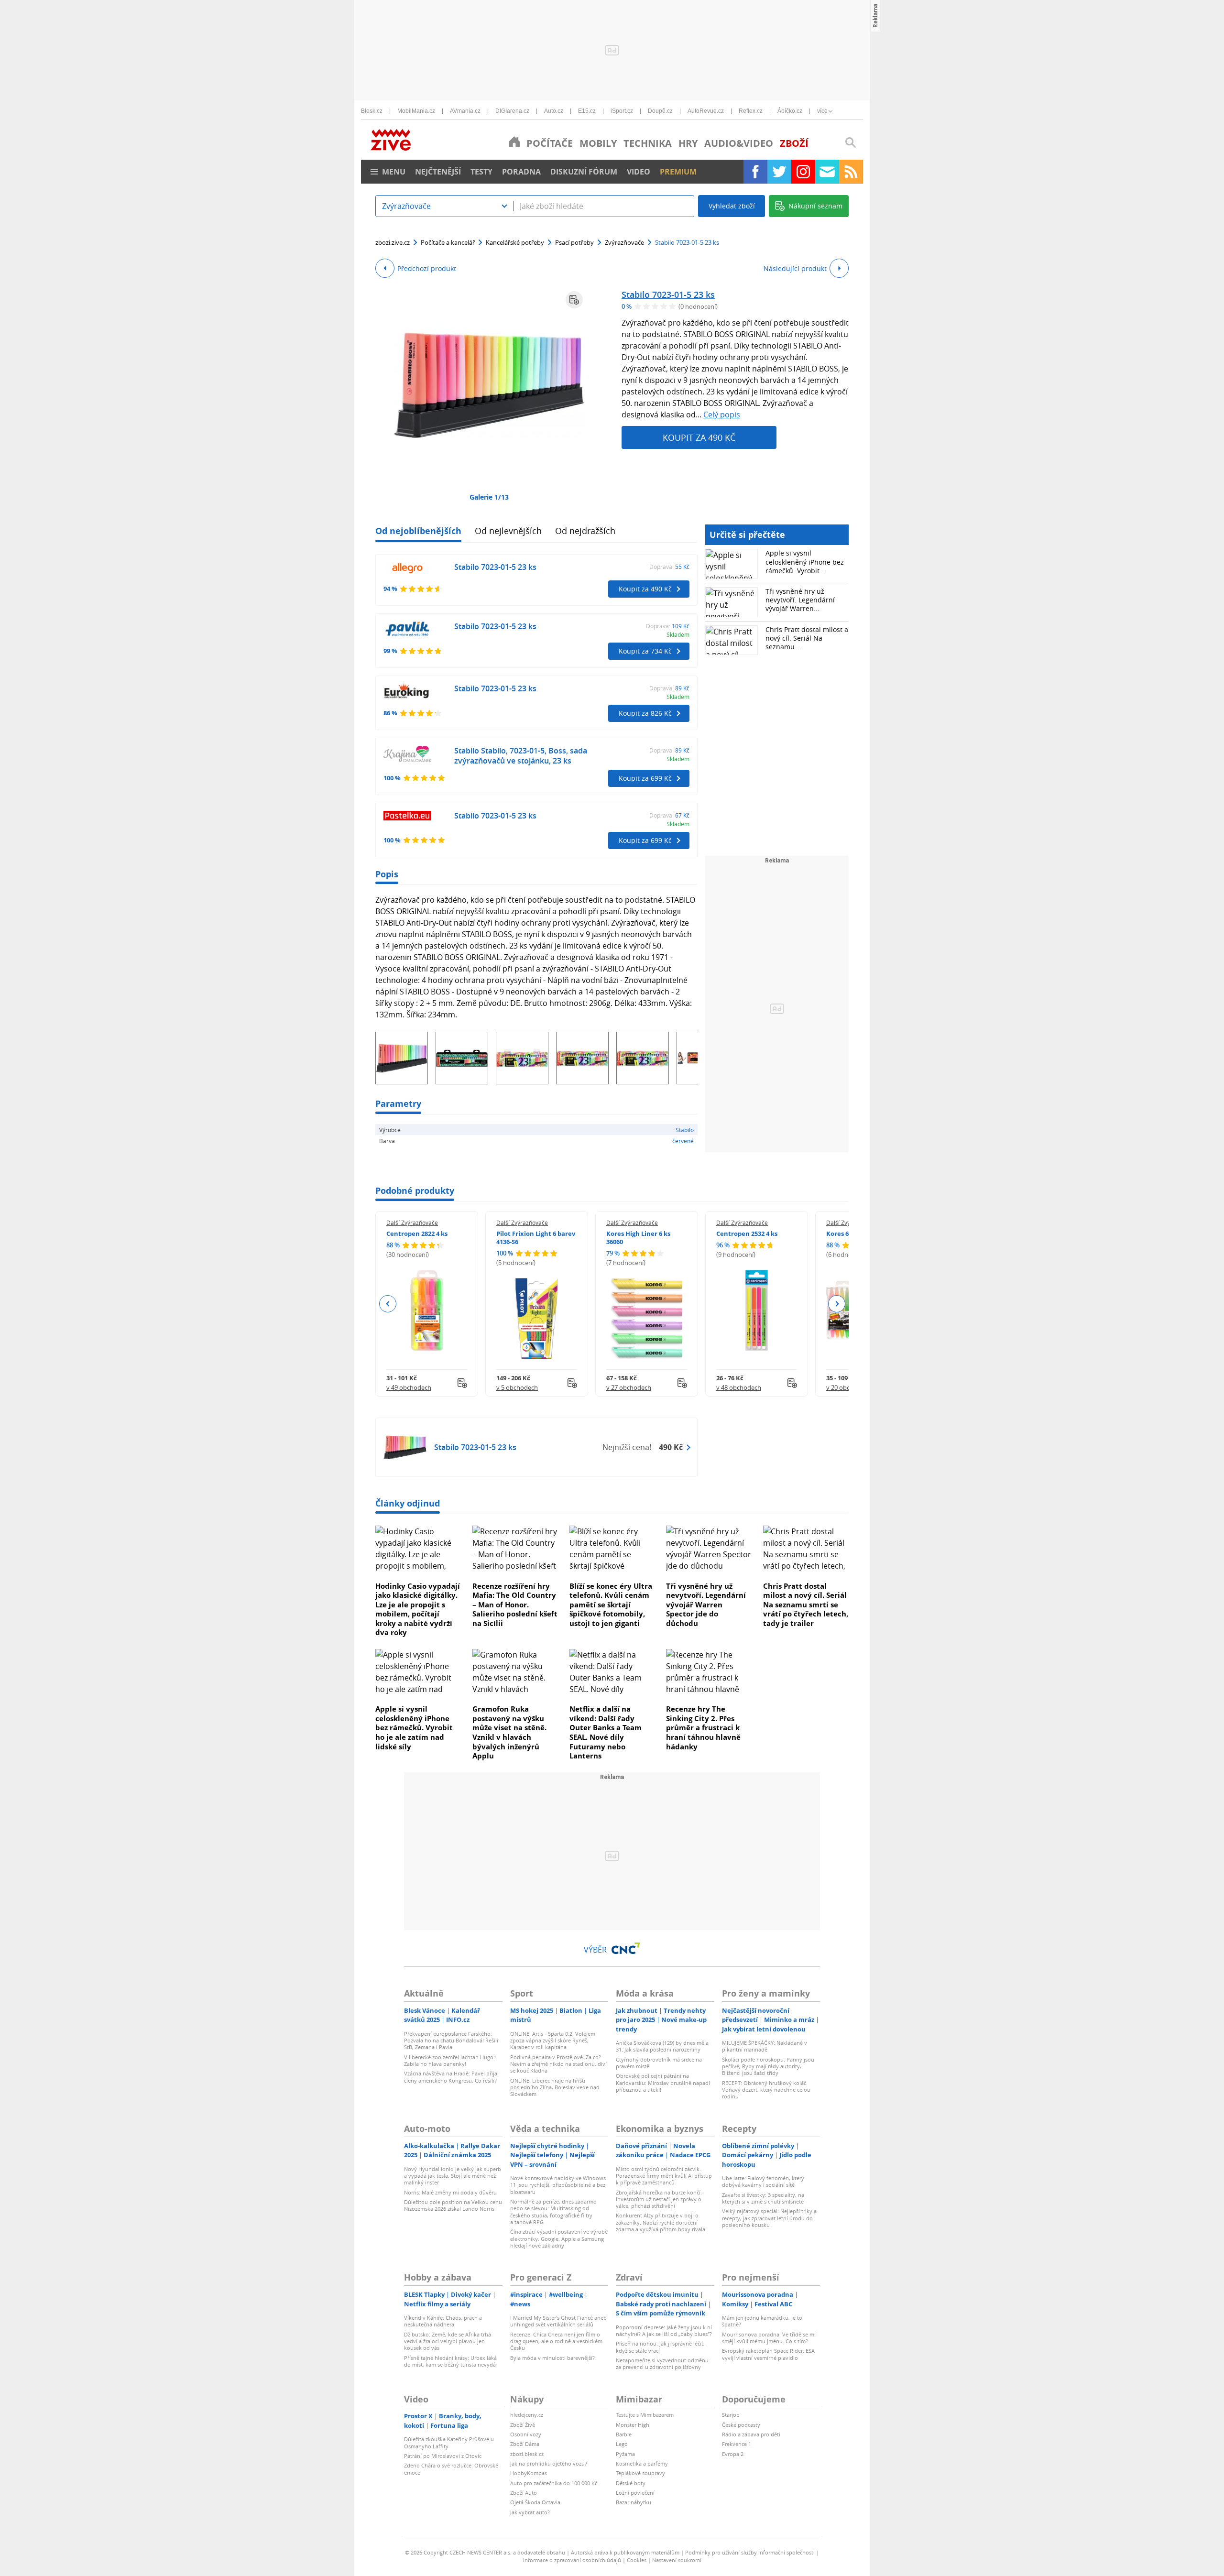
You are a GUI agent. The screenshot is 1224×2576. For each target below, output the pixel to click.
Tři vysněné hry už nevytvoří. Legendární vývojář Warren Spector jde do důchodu (706, 1605)
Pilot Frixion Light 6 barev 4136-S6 (536, 1238)
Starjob (731, 2415)
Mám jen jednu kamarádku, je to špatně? (762, 2321)
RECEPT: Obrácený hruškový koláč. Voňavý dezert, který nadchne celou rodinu (766, 2090)
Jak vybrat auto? (530, 2512)
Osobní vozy (526, 2434)
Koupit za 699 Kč (645, 778)
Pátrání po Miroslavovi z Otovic (443, 2456)
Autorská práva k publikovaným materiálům (625, 2552)
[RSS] (851, 172)
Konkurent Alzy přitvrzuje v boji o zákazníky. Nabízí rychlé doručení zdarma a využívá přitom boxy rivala (661, 2222)
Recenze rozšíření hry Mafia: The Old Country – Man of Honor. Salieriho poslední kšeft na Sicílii (515, 1605)
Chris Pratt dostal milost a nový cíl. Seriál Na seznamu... (807, 638)
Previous (388, 1304)
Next (836, 1304)
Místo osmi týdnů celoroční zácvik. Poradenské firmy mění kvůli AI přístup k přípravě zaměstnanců (664, 2176)
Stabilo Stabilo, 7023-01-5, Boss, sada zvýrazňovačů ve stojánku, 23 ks (521, 756)
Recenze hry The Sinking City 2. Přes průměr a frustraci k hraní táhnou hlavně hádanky (703, 1727)
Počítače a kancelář (448, 242)
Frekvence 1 (737, 2444)
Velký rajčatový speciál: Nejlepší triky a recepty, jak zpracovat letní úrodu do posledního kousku (769, 2218)
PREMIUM (678, 172)
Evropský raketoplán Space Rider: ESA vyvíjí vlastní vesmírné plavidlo (768, 2354)
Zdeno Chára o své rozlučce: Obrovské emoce (451, 2469)
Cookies (637, 2560)
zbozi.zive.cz (393, 242)
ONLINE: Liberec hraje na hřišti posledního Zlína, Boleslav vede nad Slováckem (555, 2087)
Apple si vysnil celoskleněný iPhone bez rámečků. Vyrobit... (805, 562)
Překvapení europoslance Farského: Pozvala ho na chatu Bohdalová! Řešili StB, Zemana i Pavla (451, 2041)
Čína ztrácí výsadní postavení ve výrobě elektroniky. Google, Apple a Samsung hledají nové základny (559, 2238)
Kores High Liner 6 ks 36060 (638, 1238)
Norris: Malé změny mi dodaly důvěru (450, 2192)
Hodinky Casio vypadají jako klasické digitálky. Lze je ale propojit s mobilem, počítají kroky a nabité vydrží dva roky (418, 1609)
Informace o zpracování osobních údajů (572, 2560)
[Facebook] (755, 172)
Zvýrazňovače (624, 242)
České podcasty (741, 2425)
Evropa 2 (733, 2454)
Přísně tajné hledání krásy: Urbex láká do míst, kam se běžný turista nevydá (450, 2361)
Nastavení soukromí (677, 2560)
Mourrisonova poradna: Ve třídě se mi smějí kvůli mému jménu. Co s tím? (769, 2338)
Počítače (550, 143)
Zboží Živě (523, 2425)
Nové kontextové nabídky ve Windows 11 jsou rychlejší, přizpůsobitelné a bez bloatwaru (558, 2185)
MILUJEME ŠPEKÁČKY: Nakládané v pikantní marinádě (765, 2046)
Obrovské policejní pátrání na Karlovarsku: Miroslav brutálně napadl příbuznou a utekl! (663, 2083)
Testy (481, 172)
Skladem (678, 634)
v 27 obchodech (629, 1387)
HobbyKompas (529, 2473)
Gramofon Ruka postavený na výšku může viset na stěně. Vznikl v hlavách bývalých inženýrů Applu (509, 1732)
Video (639, 172)
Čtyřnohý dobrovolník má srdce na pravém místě (659, 2063)
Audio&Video (739, 143)
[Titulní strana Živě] (514, 142)
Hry (688, 143)
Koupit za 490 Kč (699, 437)
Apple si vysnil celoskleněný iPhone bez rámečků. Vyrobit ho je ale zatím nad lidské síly (414, 1727)
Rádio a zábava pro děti (751, 2434)
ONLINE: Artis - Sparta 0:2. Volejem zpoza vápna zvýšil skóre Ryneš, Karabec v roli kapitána (553, 2041)
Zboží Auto (524, 2493)
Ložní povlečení (635, 2493)
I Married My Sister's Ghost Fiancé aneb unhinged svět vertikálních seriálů (558, 2321)
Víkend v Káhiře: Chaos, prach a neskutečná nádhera (443, 2321)
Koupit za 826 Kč (645, 713)
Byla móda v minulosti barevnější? (552, 2358)
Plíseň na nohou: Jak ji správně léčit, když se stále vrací (660, 2347)
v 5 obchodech (517, 1387)
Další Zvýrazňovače (412, 1223)
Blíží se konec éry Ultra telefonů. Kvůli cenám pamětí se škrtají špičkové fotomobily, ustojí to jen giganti (611, 1605)
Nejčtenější (438, 172)
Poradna (521, 172)
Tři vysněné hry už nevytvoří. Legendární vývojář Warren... (800, 600)
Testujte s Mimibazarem (645, 2415)
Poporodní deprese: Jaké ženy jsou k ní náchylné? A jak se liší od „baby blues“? (664, 2330)
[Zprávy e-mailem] (827, 172)
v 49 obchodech (409, 1387)
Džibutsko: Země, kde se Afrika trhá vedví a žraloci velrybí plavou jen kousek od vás (448, 2341)
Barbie (624, 2434)
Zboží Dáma (525, 2444)
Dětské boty (631, 2483)
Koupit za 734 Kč (645, 651)
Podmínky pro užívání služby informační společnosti (750, 2552)
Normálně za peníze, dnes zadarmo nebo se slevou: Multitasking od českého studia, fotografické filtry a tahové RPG (553, 2212)
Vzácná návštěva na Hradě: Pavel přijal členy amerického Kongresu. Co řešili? (451, 2077)
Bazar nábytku (634, 2502)
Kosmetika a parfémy (642, 2463)
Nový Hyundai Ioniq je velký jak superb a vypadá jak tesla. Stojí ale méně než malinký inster (453, 2176)
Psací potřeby (574, 242)
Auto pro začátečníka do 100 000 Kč (554, 2483)
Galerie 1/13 (489, 497)
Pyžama (625, 2454)
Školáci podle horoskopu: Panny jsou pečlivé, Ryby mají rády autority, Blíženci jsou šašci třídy (768, 2066)
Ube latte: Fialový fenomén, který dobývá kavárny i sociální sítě (763, 2181)
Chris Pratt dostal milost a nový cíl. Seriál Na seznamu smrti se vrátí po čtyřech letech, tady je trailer (806, 1605)
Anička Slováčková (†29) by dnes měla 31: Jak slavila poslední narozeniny (662, 2046)
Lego (622, 2444)
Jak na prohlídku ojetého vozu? (549, 2463)
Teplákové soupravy (640, 2473)
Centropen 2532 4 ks (747, 1233)
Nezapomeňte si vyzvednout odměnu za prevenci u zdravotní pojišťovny (662, 2363)
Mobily (598, 143)
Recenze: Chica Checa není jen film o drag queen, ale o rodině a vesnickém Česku (556, 2341)
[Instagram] (803, 172)
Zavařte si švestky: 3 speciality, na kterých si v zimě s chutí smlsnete (763, 2198)
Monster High (633, 2425)
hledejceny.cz (527, 2415)
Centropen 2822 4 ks (417, 1233)
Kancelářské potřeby (515, 242)
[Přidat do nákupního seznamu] (574, 300)
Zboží (794, 143)
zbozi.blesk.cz (527, 2454)
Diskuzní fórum (584, 172)
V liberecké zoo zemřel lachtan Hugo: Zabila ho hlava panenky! (449, 2060)
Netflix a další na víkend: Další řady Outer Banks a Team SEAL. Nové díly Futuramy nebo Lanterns (606, 1732)
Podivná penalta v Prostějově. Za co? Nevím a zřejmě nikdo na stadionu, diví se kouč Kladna (558, 2064)
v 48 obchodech (739, 1387)
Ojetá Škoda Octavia (535, 2502)
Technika (648, 143)
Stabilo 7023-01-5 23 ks (668, 295)
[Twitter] (779, 172)
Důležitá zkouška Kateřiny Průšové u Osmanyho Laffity (449, 2442)
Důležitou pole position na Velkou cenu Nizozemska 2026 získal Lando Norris (453, 2205)
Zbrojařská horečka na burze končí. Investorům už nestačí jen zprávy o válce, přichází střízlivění (659, 2199)
